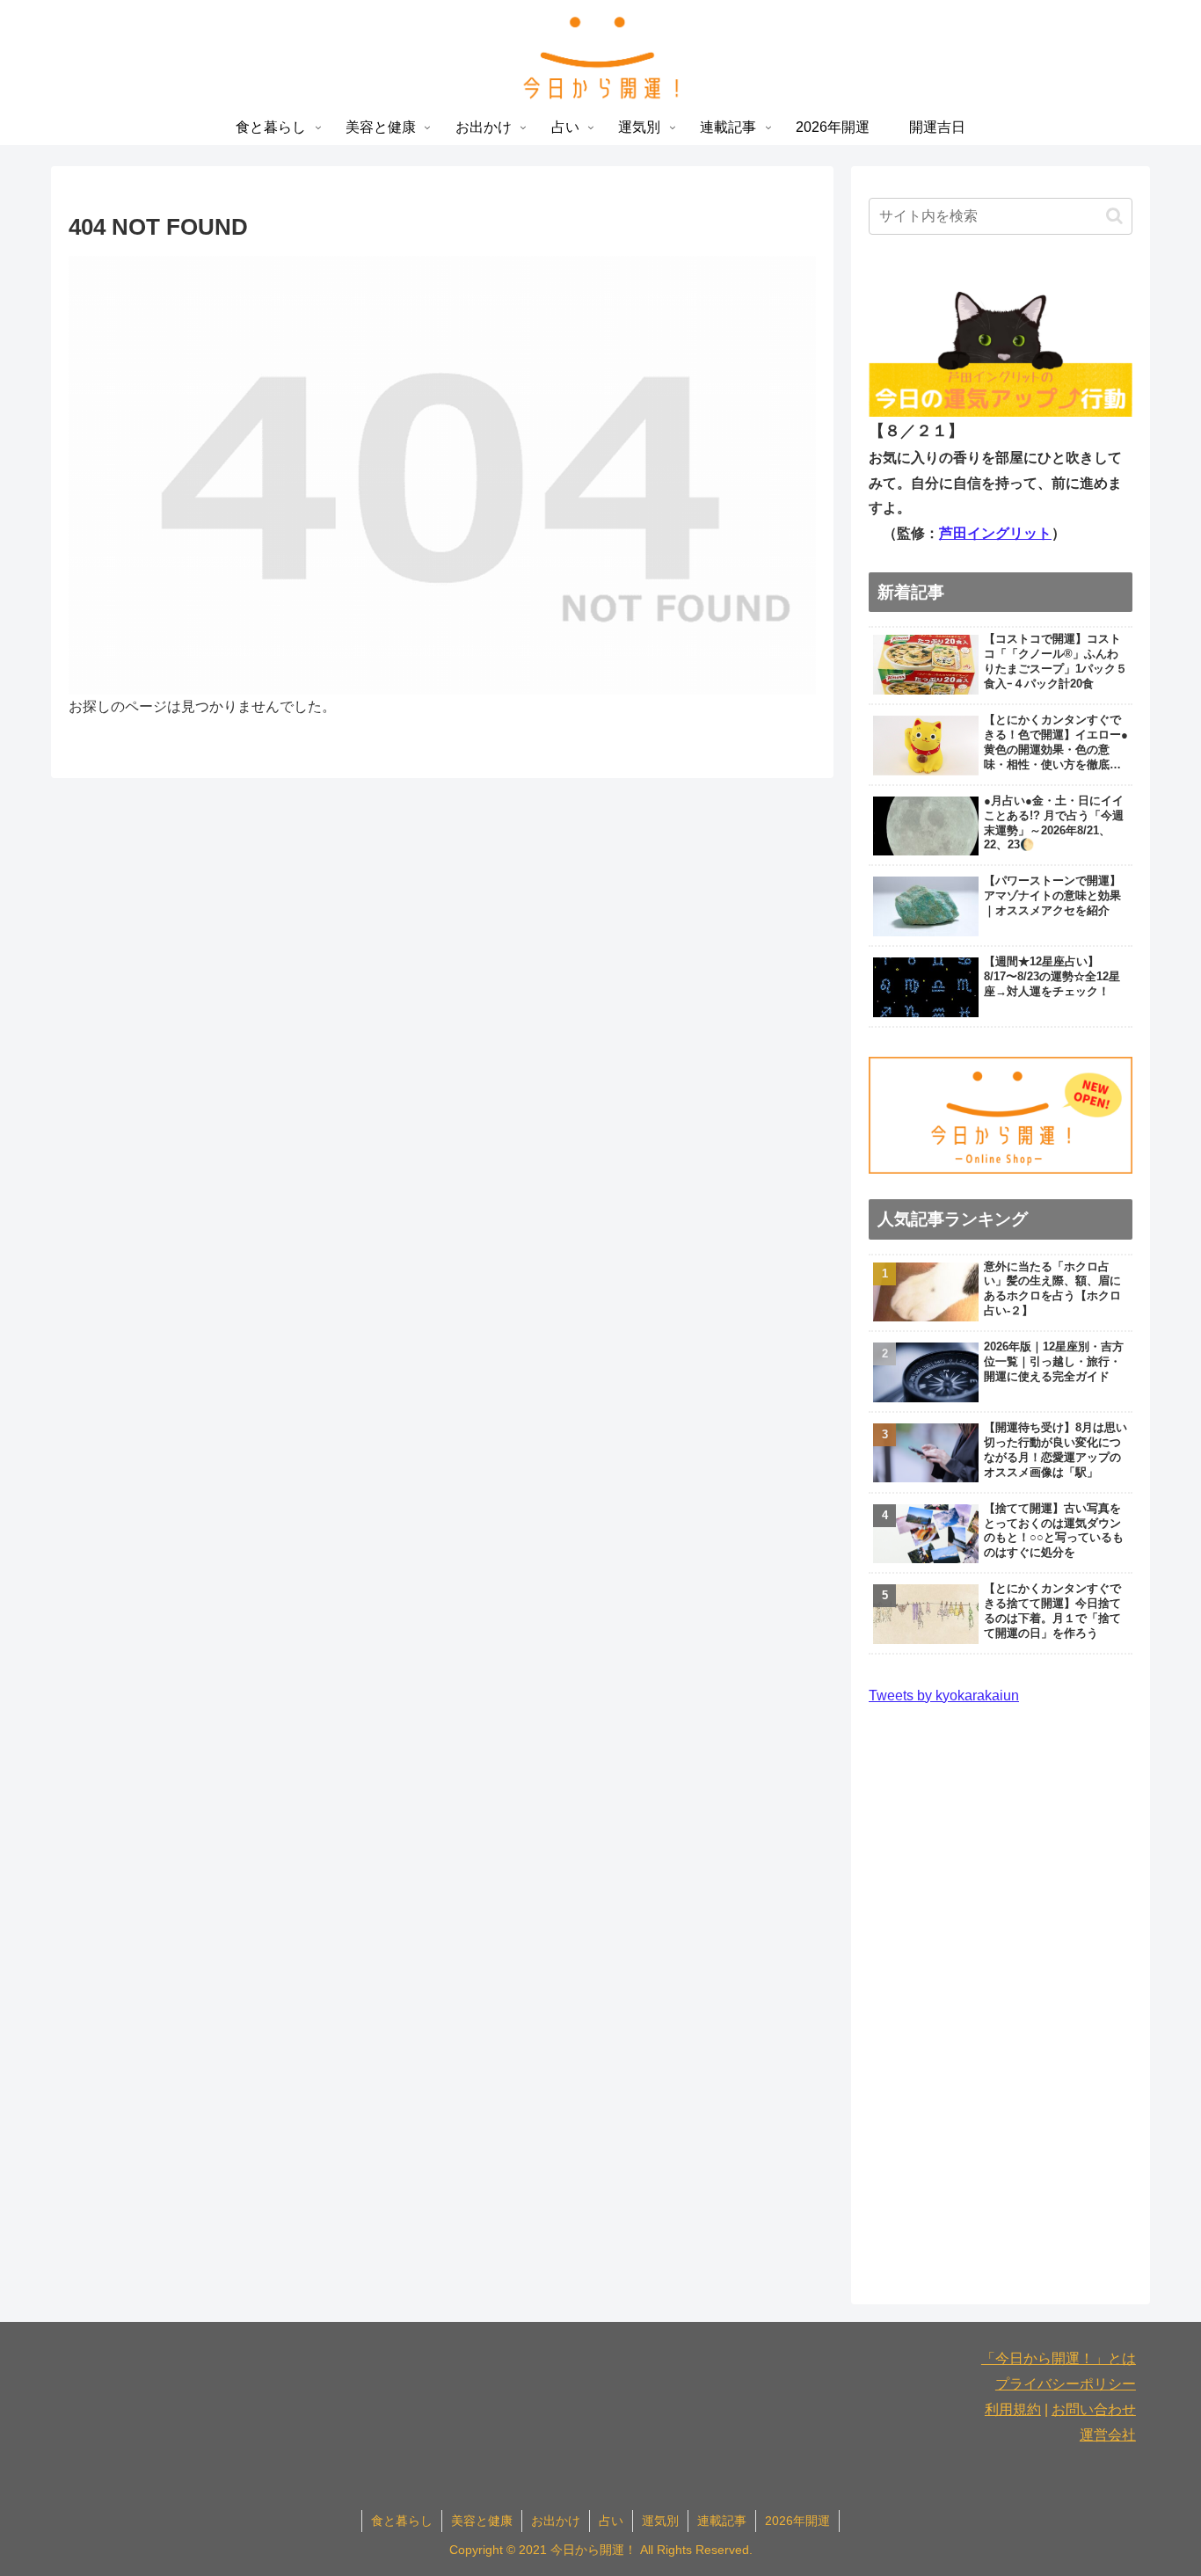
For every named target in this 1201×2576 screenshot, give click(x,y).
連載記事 (722, 2521)
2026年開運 (797, 2521)
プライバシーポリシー (1066, 2384)
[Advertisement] (1001, 1997)
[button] (1114, 216)
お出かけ (556, 2521)
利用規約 (1013, 2409)
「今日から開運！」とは (1059, 2358)
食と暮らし (402, 2521)
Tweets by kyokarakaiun (944, 1696)
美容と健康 (482, 2521)
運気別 (660, 2521)
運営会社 (1108, 2435)
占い (611, 2521)
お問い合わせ (1094, 2409)
